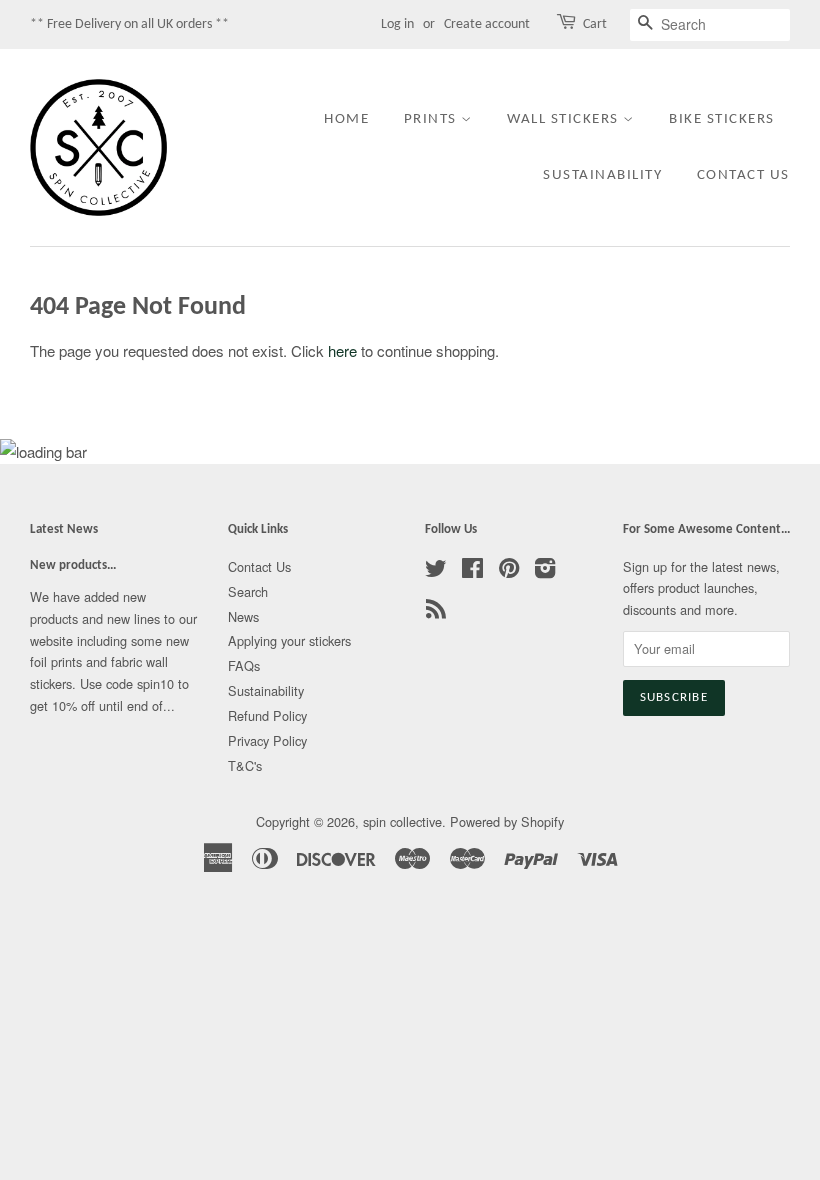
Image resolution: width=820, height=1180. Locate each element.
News (243, 616)
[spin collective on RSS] (436, 612)
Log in (397, 24)
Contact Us (743, 175)
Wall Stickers (565, 119)
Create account (487, 24)
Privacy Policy (267, 740)
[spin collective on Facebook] (472, 571)
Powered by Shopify (507, 821)
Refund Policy (267, 715)
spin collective (402, 821)
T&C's (245, 765)
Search (248, 591)
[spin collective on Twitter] (436, 571)
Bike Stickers (722, 119)
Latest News (64, 529)
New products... (73, 565)
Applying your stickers (289, 640)
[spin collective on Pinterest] (509, 571)
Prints (433, 119)
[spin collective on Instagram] (545, 571)
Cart (595, 24)
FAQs (244, 665)
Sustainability (602, 175)
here (342, 350)
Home (346, 119)
